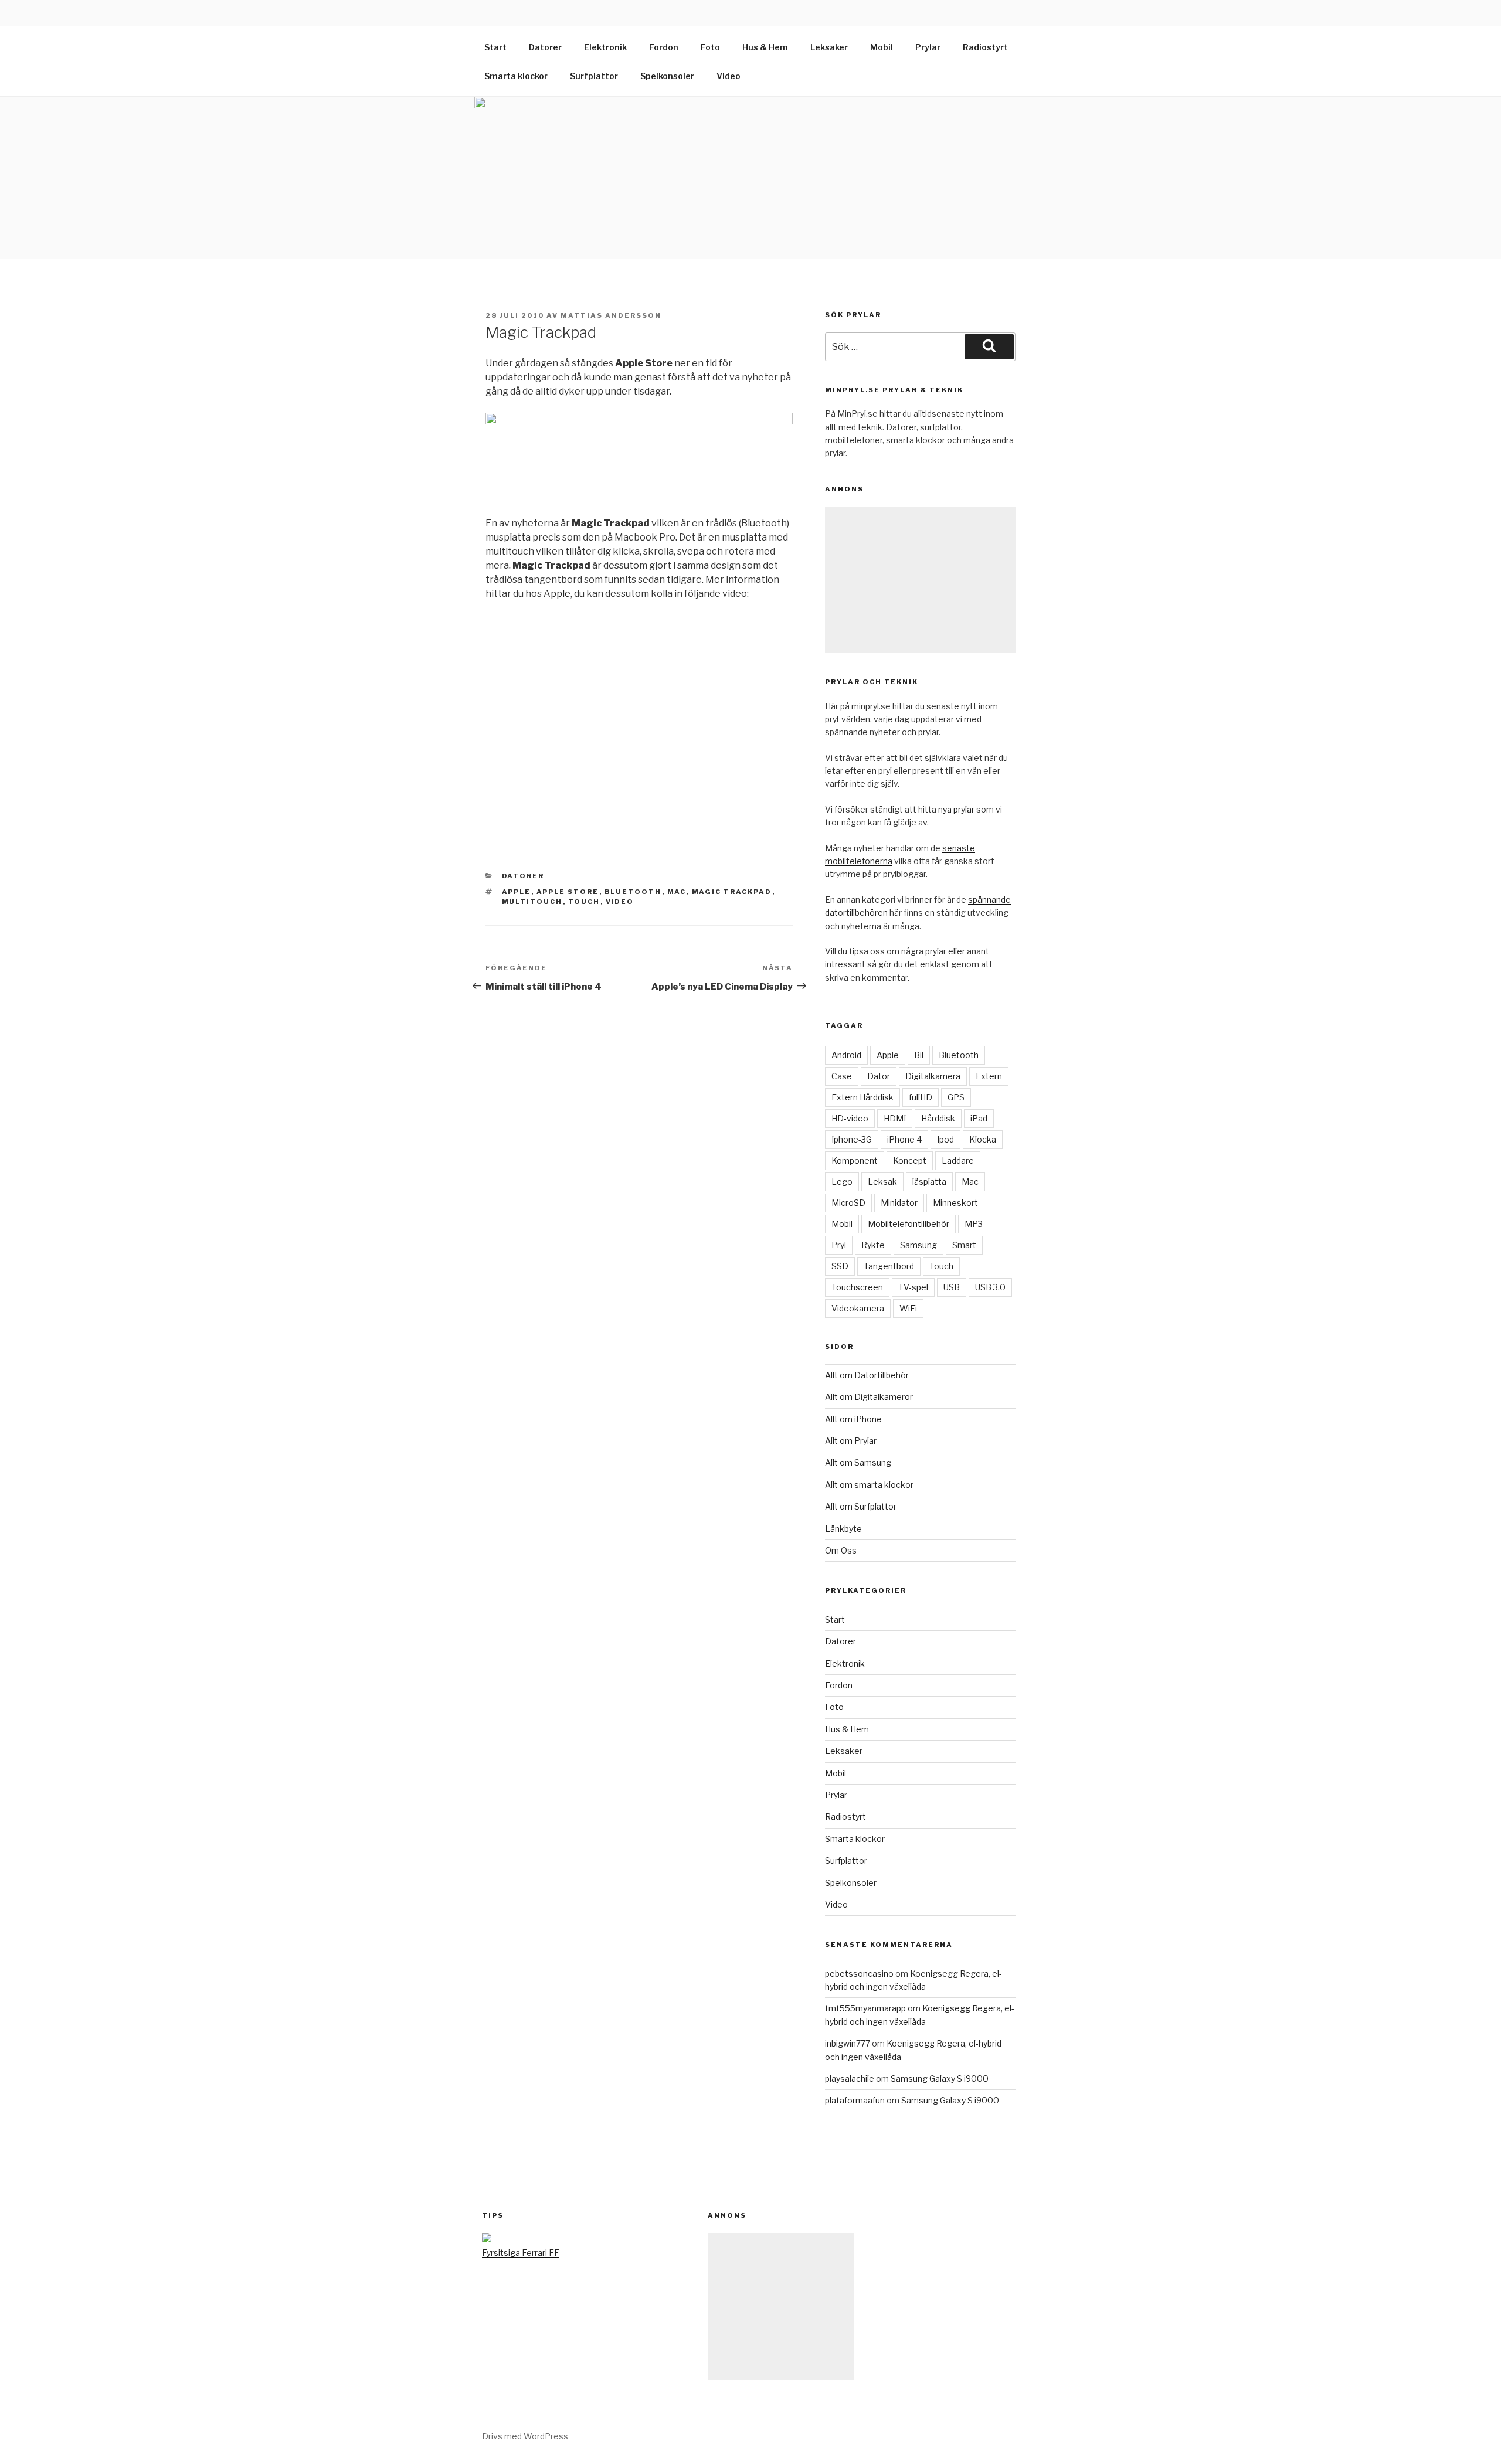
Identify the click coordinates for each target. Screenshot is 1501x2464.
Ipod (945, 1139)
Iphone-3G (852, 1139)
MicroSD (848, 1203)
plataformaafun (855, 2100)
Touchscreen (857, 1287)
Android (846, 1055)
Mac (677, 892)
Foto (710, 47)
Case (842, 1076)
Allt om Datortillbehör (867, 1375)
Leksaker (829, 47)
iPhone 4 (904, 1139)
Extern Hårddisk (862, 1097)
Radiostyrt (985, 47)
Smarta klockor (516, 76)
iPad (979, 1118)
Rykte (873, 1245)
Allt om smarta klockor (869, 1485)
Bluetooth (633, 892)
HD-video (850, 1118)
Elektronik (605, 47)
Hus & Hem (765, 47)
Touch (584, 902)
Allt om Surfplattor (861, 1506)
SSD (840, 1266)
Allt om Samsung (858, 1462)
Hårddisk (938, 1118)
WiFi (908, 1308)
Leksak (882, 1182)
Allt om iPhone (853, 1419)
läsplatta (929, 1182)
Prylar (928, 47)
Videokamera (858, 1308)
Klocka (983, 1139)
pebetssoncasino (859, 1974)
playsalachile (850, 2079)
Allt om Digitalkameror (869, 1397)
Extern (989, 1076)
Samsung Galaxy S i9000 (940, 2079)
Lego (842, 1182)
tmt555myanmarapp (865, 2008)
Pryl (839, 1245)
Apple (557, 594)
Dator (879, 1076)
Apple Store (568, 892)
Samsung (918, 1245)
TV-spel (913, 1287)
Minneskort (955, 1203)
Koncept (910, 1160)
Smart (964, 1245)
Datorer (545, 47)
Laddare (958, 1160)
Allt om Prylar (851, 1441)
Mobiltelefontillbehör (909, 1224)
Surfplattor (594, 76)
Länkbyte (843, 1529)
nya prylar (956, 809)
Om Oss (841, 1550)
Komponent (855, 1160)
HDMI (895, 1118)
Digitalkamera (933, 1076)
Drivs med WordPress (525, 2436)
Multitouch (532, 902)
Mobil (882, 47)
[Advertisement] (920, 580)
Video (729, 76)
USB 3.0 (990, 1287)
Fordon (664, 47)
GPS (956, 1097)
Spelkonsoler (667, 76)
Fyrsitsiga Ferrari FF (521, 2253)
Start (495, 47)
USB (952, 1287)
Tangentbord (889, 1266)
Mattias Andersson (611, 315)
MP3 (974, 1224)
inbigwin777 (848, 2043)
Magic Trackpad (732, 892)
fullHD (921, 1097)
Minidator (899, 1203)
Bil (919, 1055)
